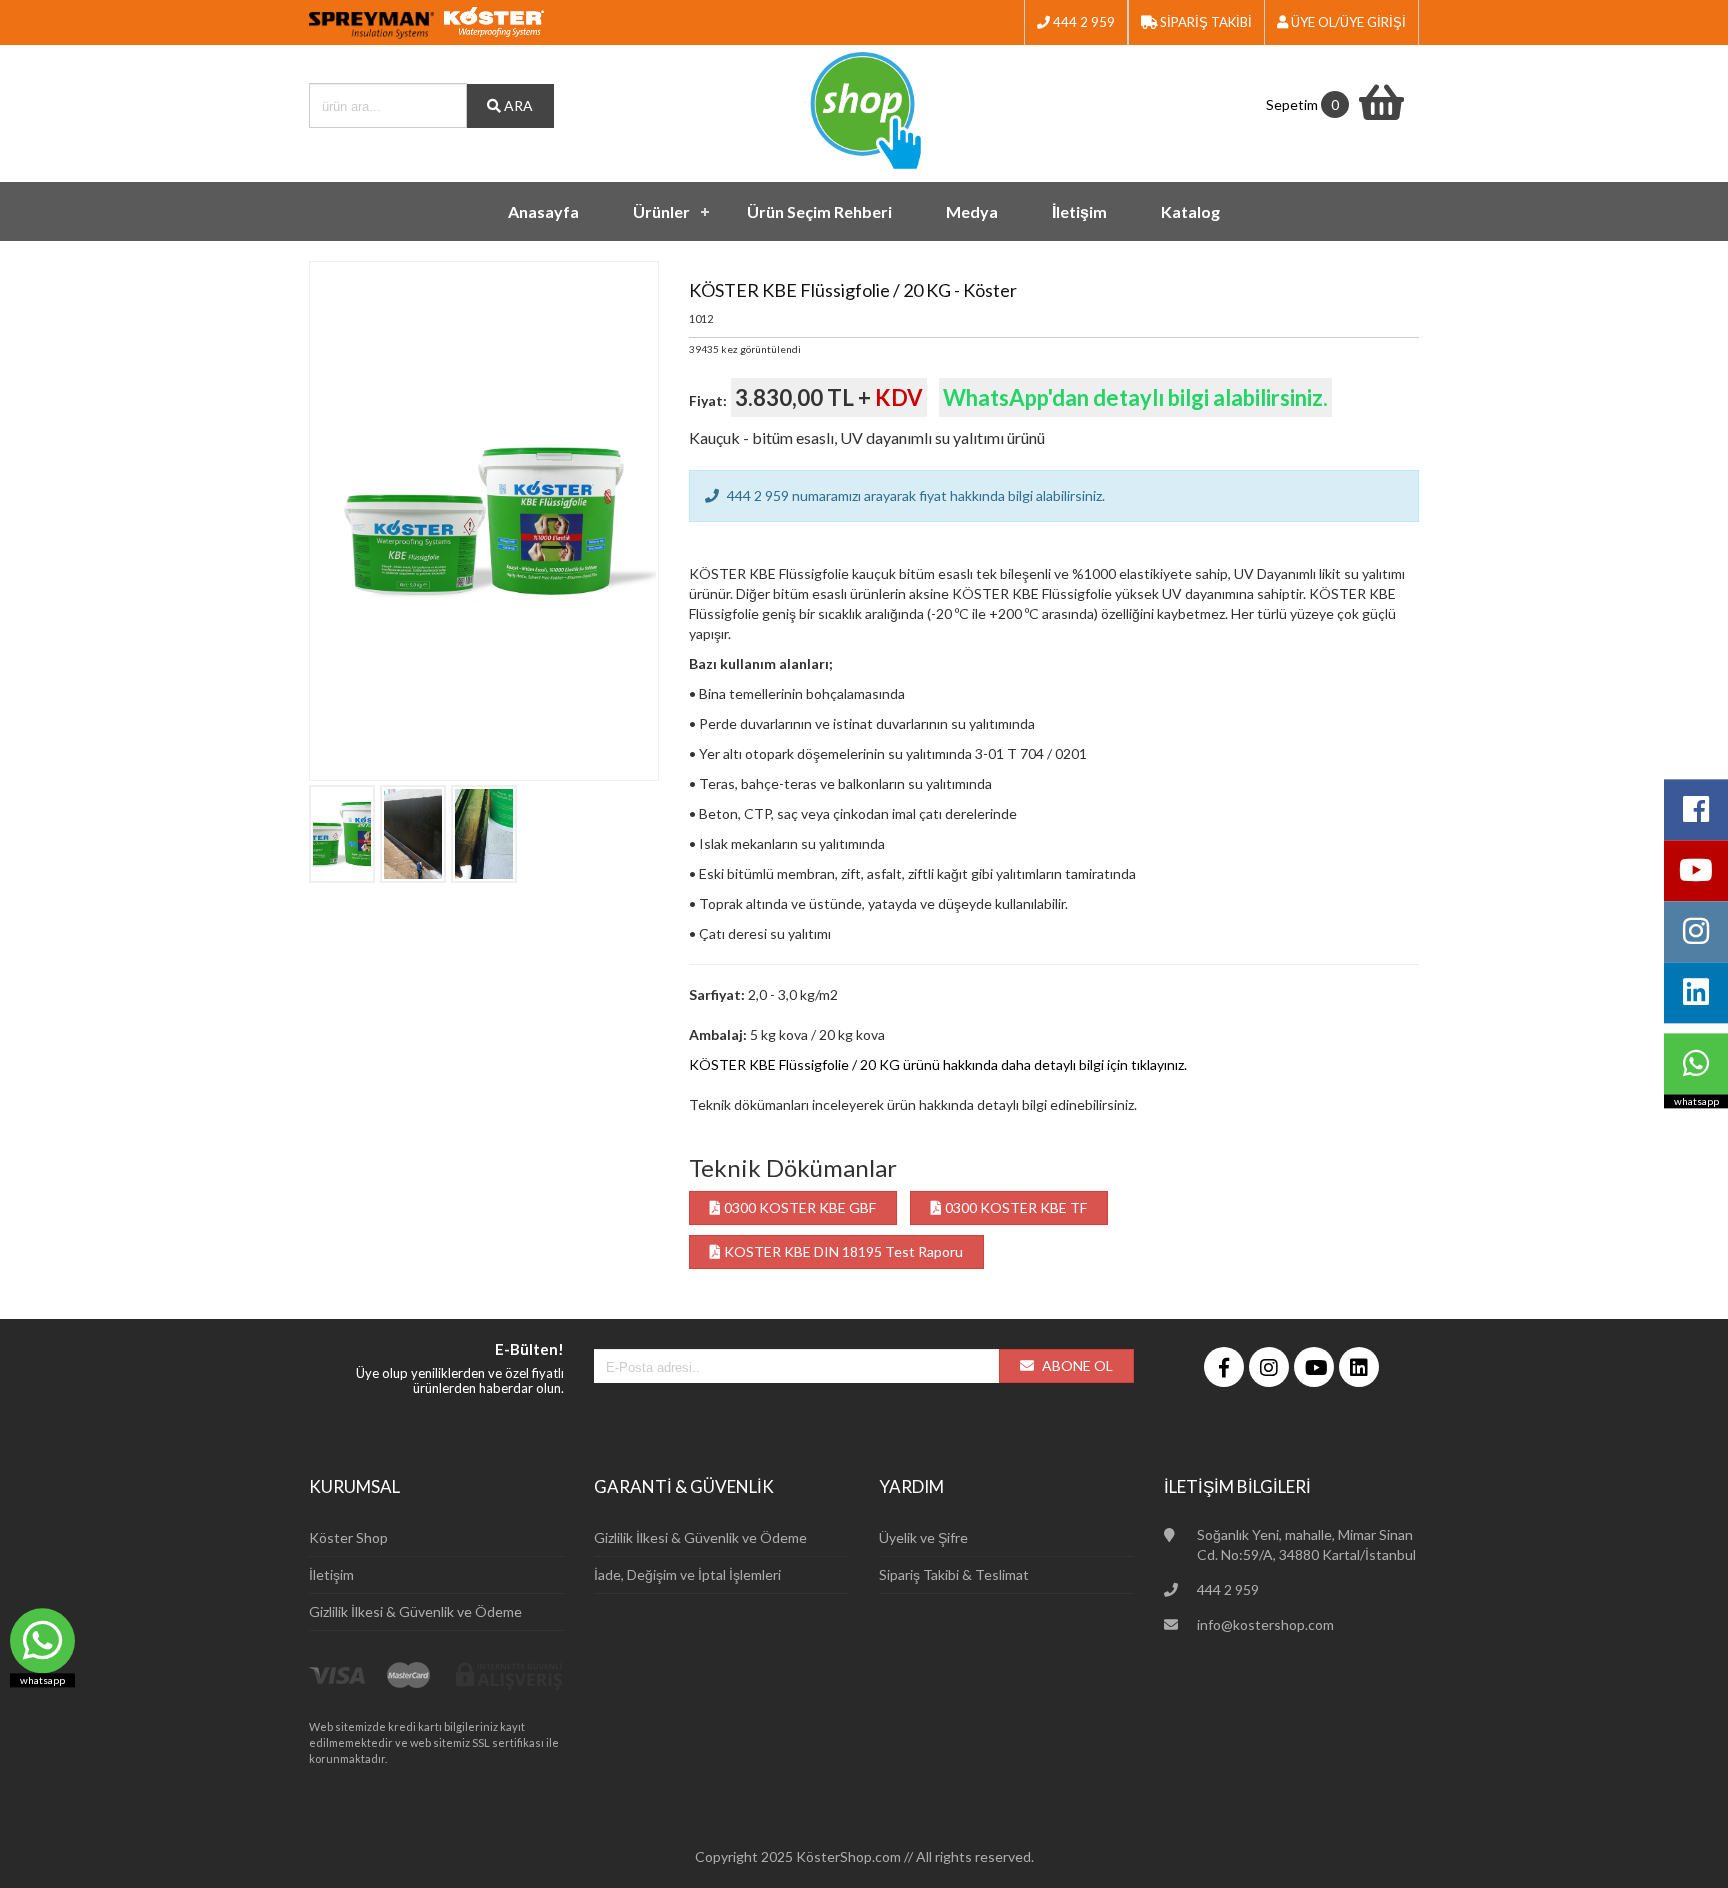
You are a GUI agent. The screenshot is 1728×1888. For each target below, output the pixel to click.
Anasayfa (543, 211)
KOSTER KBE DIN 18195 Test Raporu (842, 1251)
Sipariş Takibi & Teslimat (954, 1574)
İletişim (1079, 211)
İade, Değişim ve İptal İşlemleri (687, 1574)
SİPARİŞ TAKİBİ (1204, 22)
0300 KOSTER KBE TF (1014, 1207)
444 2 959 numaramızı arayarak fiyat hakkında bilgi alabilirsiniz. (914, 495)
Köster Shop (348, 1537)
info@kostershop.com (1265, 1624)
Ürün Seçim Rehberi (819, 211)
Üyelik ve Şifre (923, 1537)
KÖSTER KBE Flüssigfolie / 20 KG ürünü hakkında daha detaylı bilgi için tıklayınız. (938, 1064)
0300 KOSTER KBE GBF (798, 1207)
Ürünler (661, 211)
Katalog (1190, 211)
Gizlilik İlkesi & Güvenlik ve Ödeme (415, 1611)
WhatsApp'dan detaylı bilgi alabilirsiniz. (1135, 397)
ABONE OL (1076, 1365)
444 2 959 (1082, 22)
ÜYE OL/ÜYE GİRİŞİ (1347, 22)
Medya (972, 211)
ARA (517, 105)
